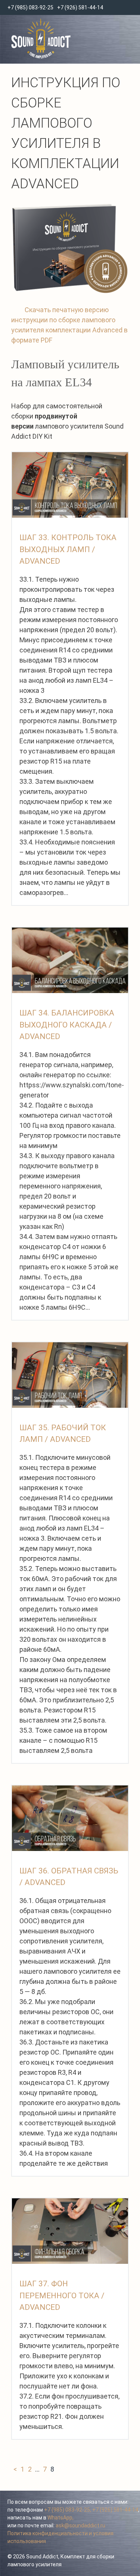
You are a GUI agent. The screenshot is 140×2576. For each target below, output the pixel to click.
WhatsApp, (60, 2518)
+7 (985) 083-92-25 (30, 7)
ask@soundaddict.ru (80, 2525)
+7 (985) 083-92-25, (68, 2510)
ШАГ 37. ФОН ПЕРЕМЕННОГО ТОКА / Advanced (62, 2295)
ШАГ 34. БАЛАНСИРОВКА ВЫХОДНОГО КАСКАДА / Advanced (67, 1025)
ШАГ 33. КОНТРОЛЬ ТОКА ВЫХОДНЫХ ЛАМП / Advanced (68, 549)
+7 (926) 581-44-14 (80, 7)
